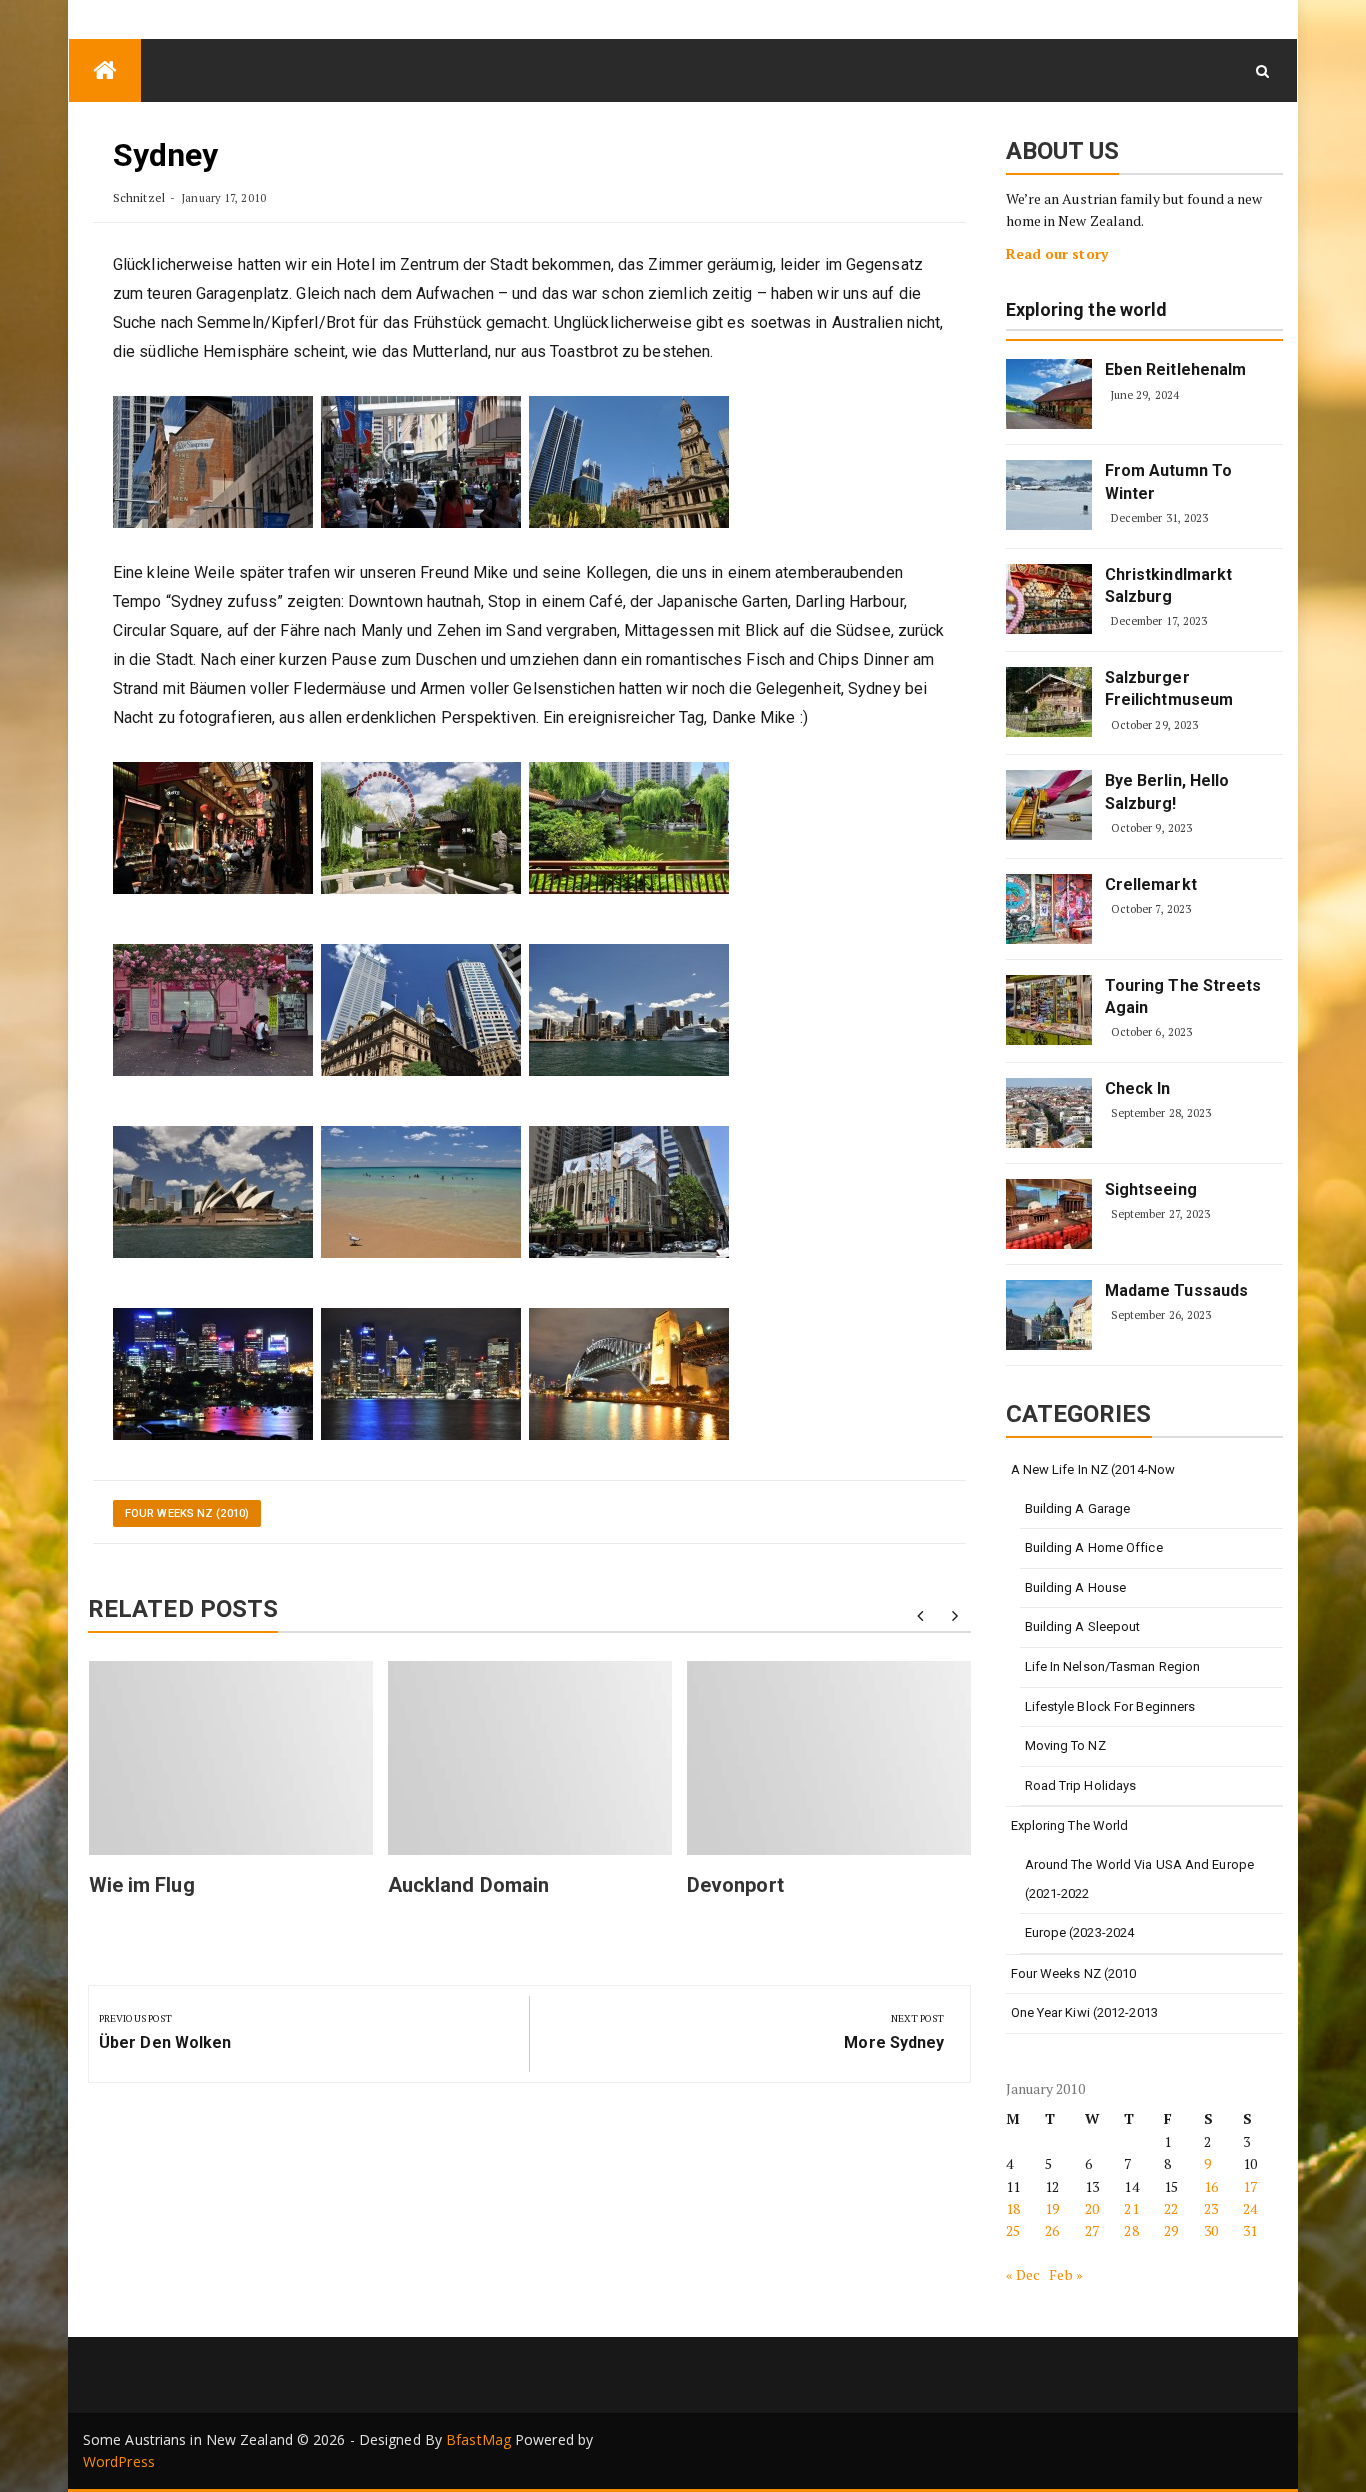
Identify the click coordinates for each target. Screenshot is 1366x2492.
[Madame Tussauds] (1049, 1315)
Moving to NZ (1065, 1745)
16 (1211, 2186)
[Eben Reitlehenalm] (1049, 394)
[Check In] (1049, 1113)
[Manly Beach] (421, 1191)
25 (1013, 2230)
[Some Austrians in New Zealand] (105, 70)
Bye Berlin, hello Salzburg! (1167, 791)
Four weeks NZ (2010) (187, 1513)
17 (1250, 2186)
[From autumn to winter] (1049, 495)
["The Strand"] (213, 827)
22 (1171, 2208)
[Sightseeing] (1049, 1214)
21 (1131, 2208)
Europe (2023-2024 (1080, 1932)
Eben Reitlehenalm (1176, 369)
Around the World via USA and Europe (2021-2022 (1140, 1879)
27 (1092, 2230)
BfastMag (478, 2439)
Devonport (735, 1885)
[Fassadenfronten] (213, 461)
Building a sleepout (1083, 1626)
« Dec (1023, 2274)
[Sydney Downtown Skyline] (421, 1373)
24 (1250, 2208)
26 (1052, 2230)
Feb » (1066, 2274)
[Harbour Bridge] (629, 1373)
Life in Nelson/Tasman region (1113, 1666)
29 (1171, 2230)
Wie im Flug (142, 1885)
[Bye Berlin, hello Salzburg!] (1049, 805)
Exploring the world (1087, 310)
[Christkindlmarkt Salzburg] (1049, 599)
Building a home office (1094, 1547)
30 (1211, 2230)
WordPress (119, 2461)
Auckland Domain (469, 1885)
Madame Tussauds (1177, 1290)
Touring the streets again (1183, 996)
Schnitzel (139, 197)
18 (1013, 2208)
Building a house (1076, 1587)
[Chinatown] (213, 1009)
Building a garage (1078, 1508)
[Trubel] (421, 461)
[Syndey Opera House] (213, 1191)
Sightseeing (1151, 1189)
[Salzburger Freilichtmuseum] (1049, 702)
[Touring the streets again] (1049, 1010)
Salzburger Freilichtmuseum (1169, 688)
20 (1092, 2208)
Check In (1138, 1088)
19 (1052, 2208)
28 (1131, 2230)
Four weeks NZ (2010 (1074, 1973)
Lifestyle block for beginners (1110, 1706)
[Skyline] (629, 461)
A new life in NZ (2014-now (1093, 1469)
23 (1211, 2208)
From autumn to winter (1168, 481)
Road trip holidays (1081, 1785)
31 (1250, 2230)
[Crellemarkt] (1049, 909)
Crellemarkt (1151, 884)
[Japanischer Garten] (421, 827)
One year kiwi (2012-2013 (1084, 2012)
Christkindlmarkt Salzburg (1169, 585)
